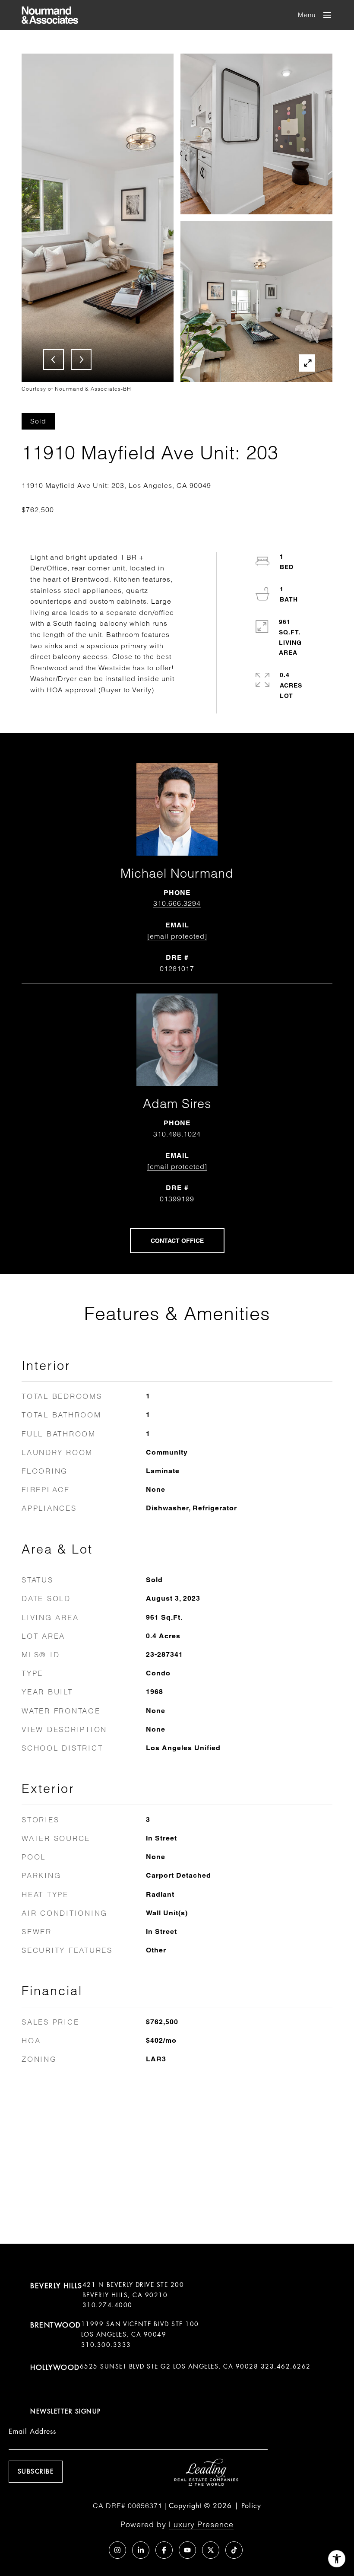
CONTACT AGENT (177, 1241)
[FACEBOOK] (164, 2550)
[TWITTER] (211, 2550)
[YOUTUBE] (187, 2550)
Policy (251, 2506)
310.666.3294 (177, 903)
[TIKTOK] (234, 2550)
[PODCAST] (94, 2550)
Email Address (32, 2431)
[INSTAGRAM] (117, 2550)
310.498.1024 (177, 1134)
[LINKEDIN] (141, 2550)
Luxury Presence (201, 2524)
